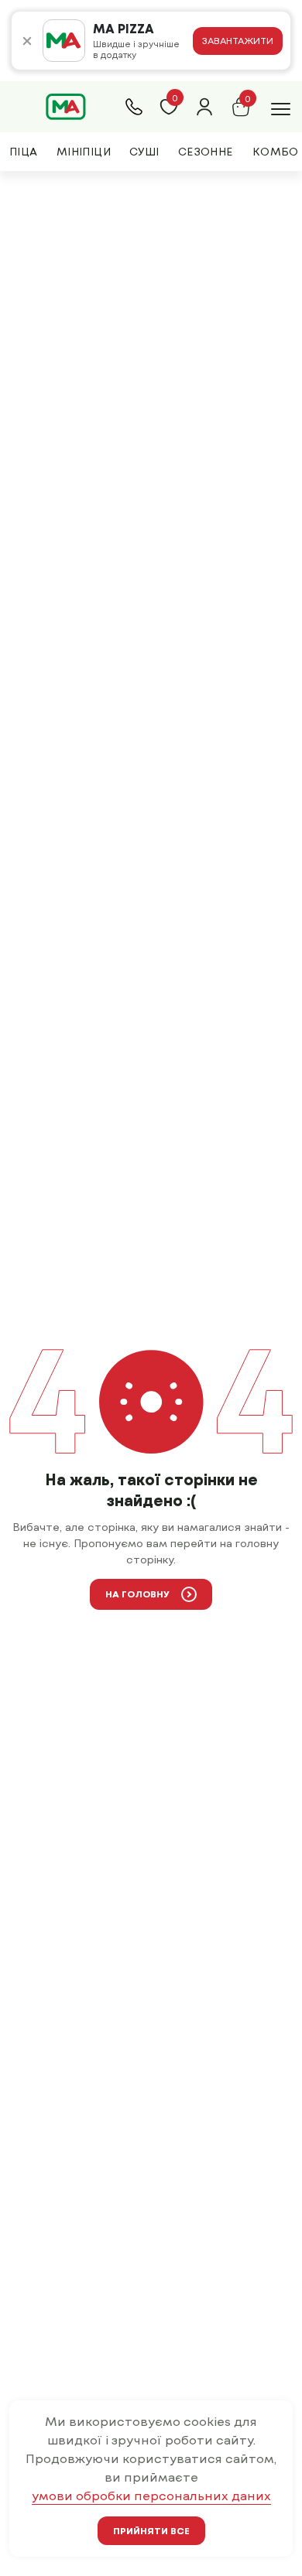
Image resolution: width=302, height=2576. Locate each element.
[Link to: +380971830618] (134, 107)
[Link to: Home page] (66, 107)
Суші (144, 151)
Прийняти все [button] (151, 2530)
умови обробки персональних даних (151, 2495)
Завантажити (238, 40)
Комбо (276, 151)
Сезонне (206, 151)
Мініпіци (84, 151)
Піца (24, 151)
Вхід (204, 107)
